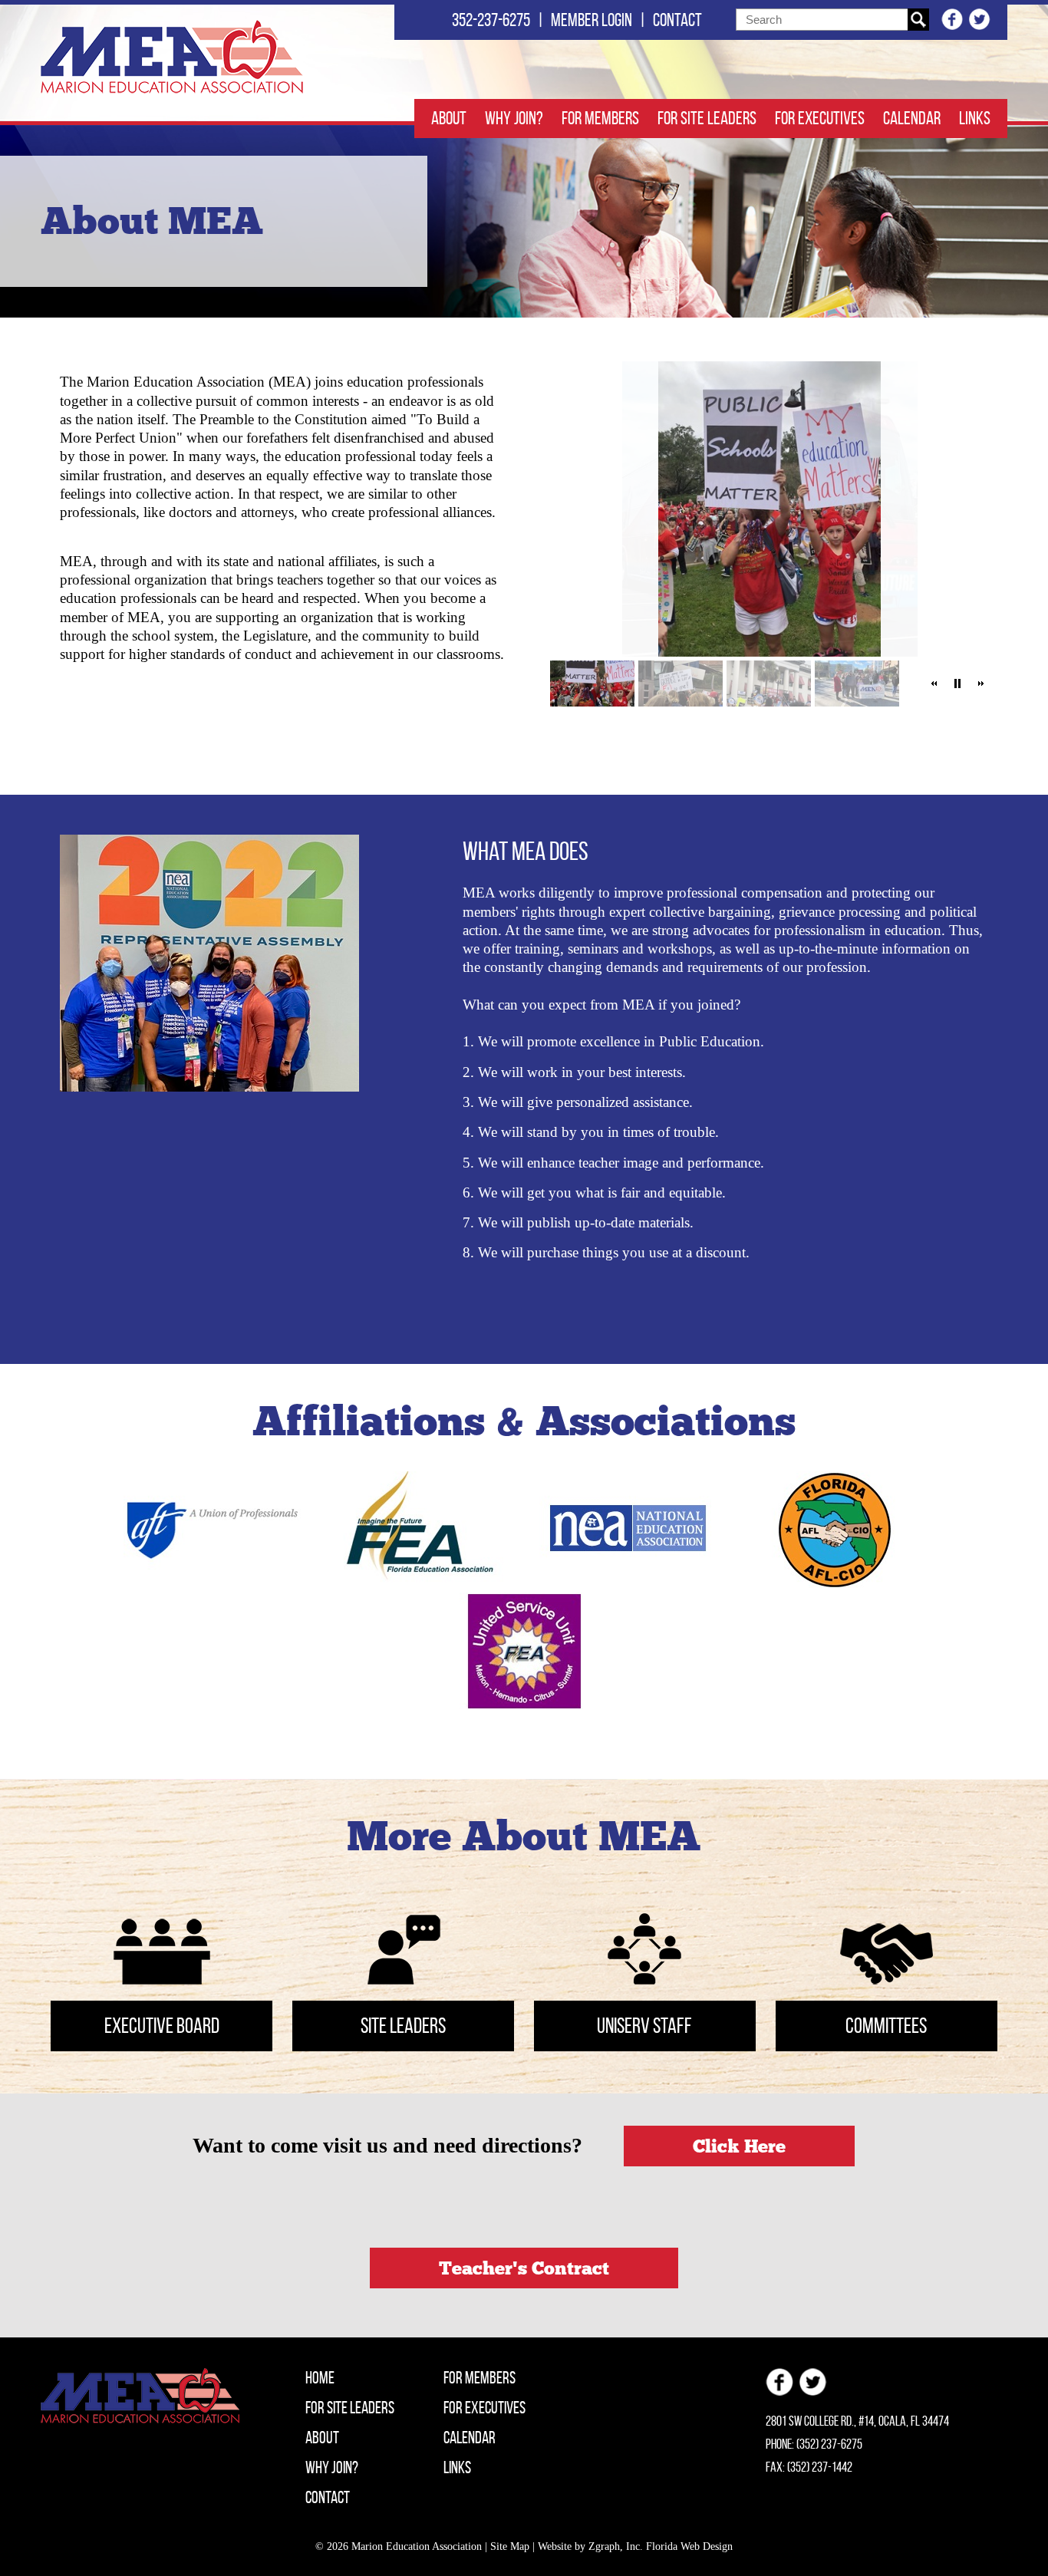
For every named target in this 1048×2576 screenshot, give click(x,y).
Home (320, 2377)
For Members (600, 118)
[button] (934, 684)
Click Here (739, 2146)
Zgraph (604, 2546)
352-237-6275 (491, 20)
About (449, 118)
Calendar (912, 118)
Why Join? (514, 118)
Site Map (510, 2546)
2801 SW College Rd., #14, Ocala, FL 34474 (857, 2421)
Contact (677, 20)
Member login (592, 20)
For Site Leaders (707, 118)
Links (975, 118)
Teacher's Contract (524, 2268)
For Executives (820, 118)
